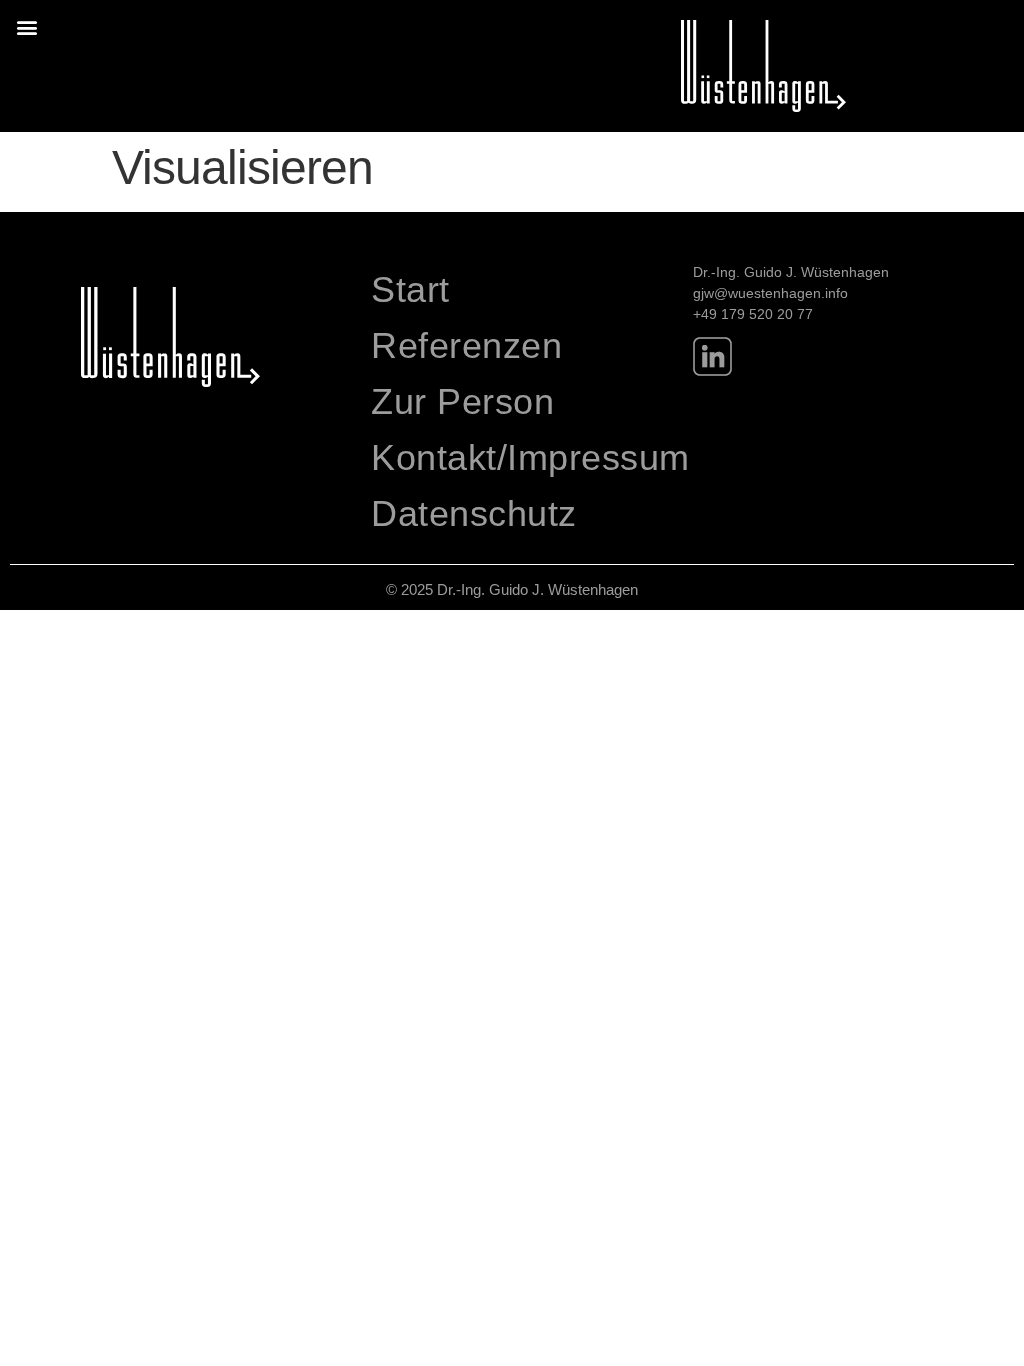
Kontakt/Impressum (521, 457)
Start (410, 289)
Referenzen (466, 345)
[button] (26, 26)
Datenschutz (474, 513)
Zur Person (462, 401)
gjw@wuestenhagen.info (770, 293)
